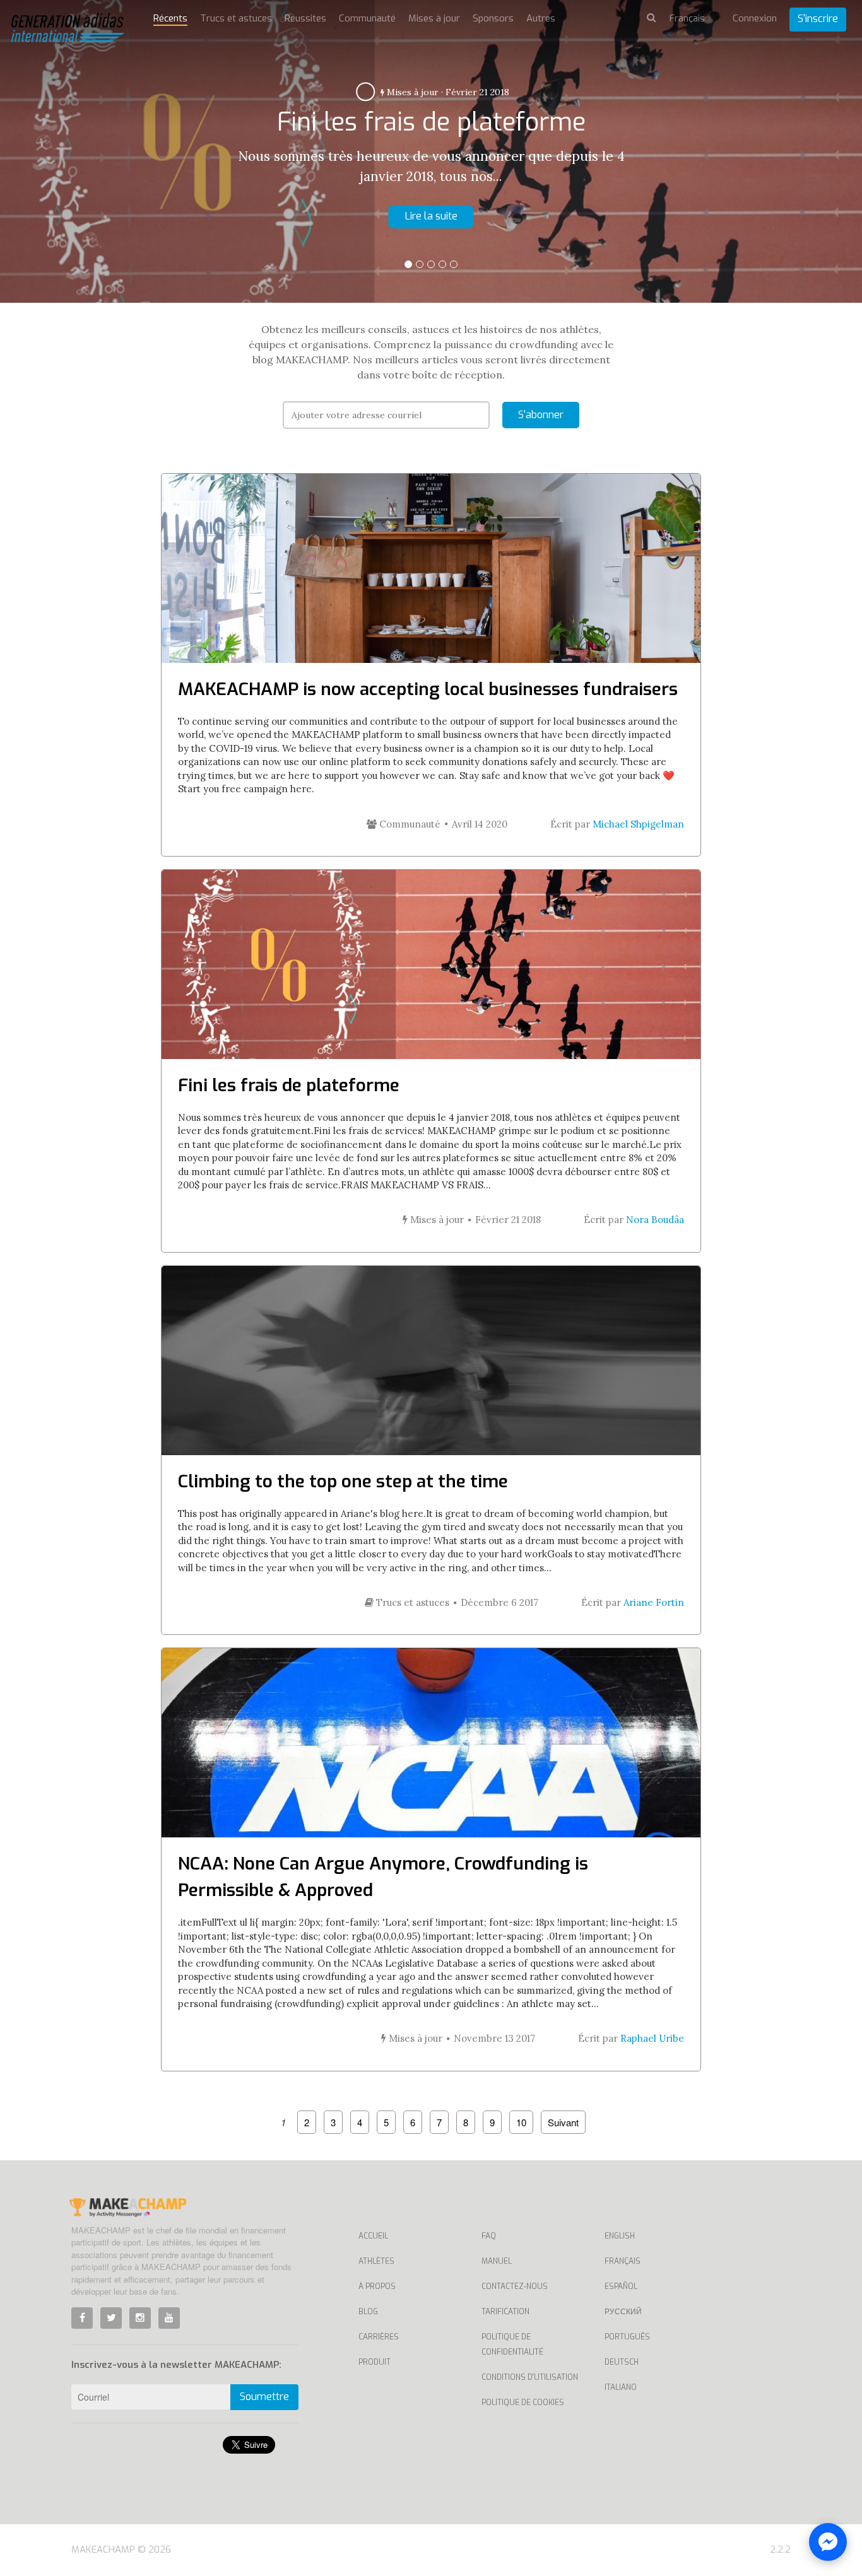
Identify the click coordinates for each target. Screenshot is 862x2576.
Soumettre (264, 2397)
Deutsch (622, 2362)
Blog (368, 2312)
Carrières (379, 2337)
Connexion (755, 18)
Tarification (505, 2312)
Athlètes (376, 2261)
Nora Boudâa (655, 1220)
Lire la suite (431, 216)
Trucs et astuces (236, 18)
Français (623, 2261)
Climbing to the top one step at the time (343, 1481)
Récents (170, 18)
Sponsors (493, 18)
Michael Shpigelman (638, 824)
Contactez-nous (515, 2286)
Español (621, 2286)
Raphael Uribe (652, 2038)
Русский (623, 2312)
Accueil (373, 2236)
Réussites (305, 18)
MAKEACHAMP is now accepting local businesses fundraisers (428, 689)
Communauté (367, 18)
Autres (422, 92)
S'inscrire (818, 19)
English (620, 2236)
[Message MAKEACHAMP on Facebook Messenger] (828, 2542)
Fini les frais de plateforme (289, 1085)
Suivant (563, 2122)
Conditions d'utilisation (530, 2377)
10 (521, 2122)
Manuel (497, 2261)
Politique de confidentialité (512, 2345)
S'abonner (541, 415)
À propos (377, 2286)
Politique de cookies (523, 2403)
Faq (489, 2236)
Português (627, 2337)
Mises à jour (434, 18)
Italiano (621, 2387)
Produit (375, 2362)
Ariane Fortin (654, 1602)
